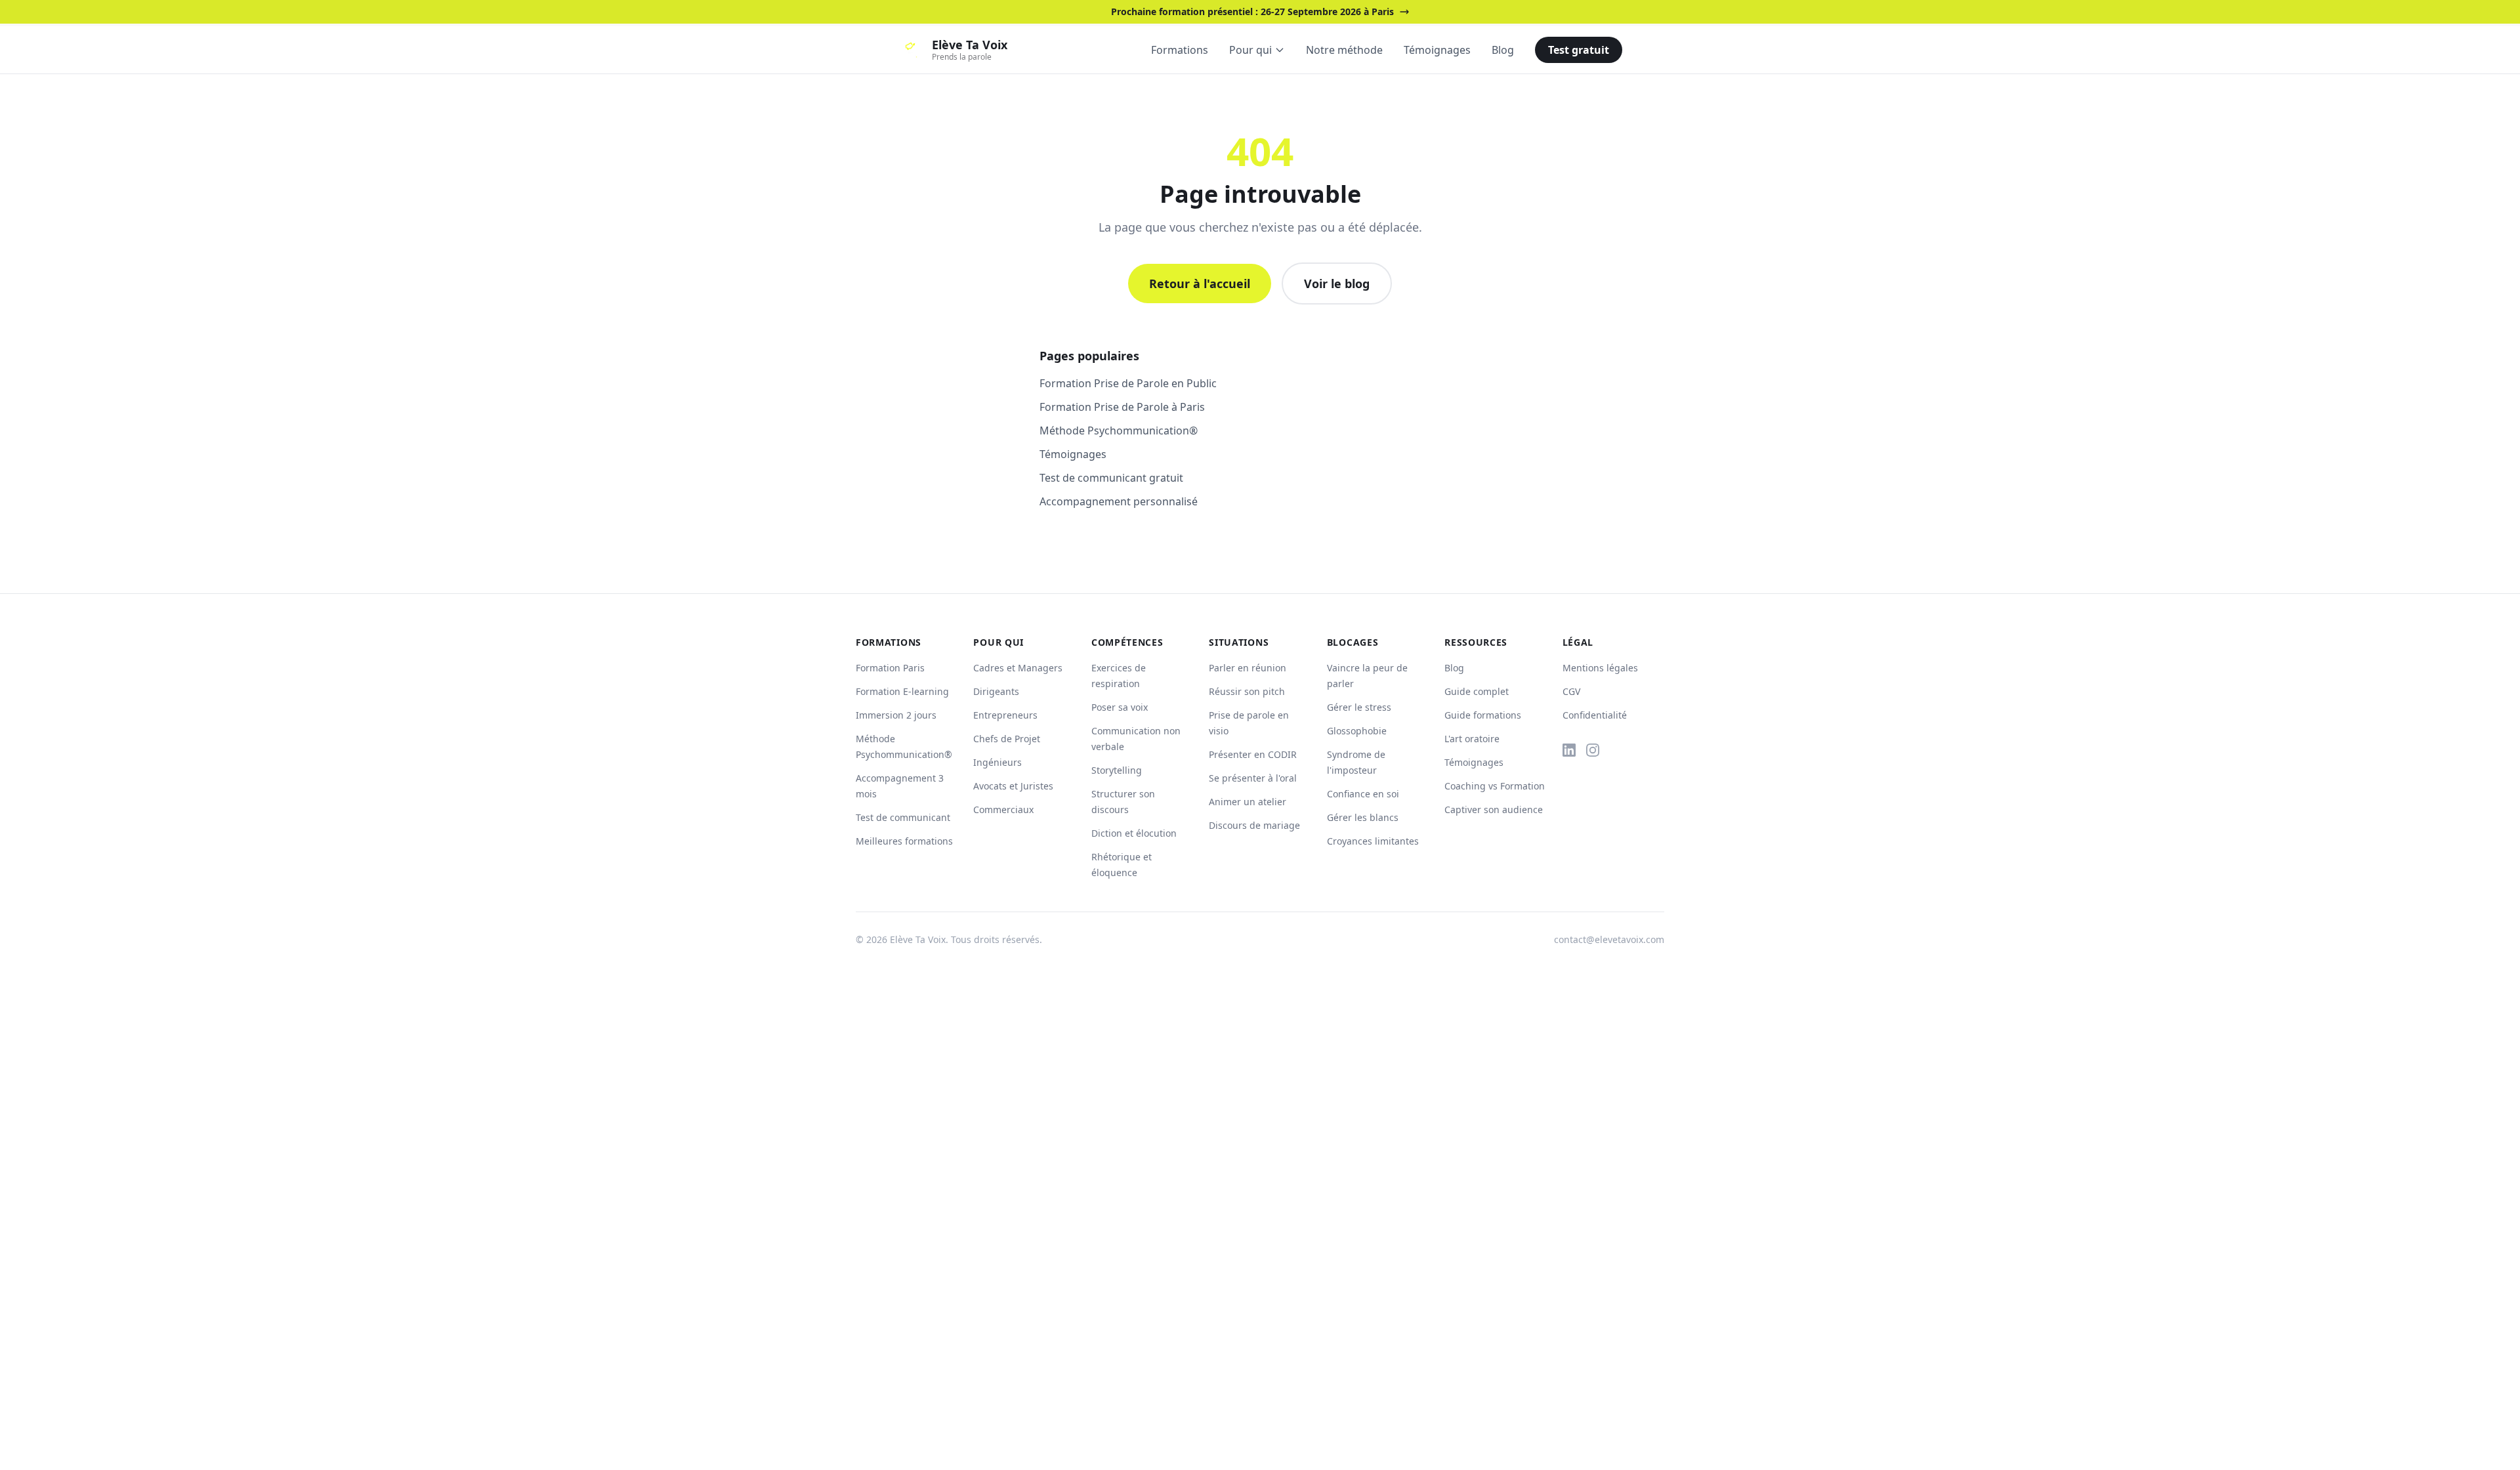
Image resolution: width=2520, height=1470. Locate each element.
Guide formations (1483, 715)
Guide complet (1477, 691)
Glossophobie (1357, 731)
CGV (1571, 691)
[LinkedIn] (1569, 750)
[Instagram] (1593, 750)
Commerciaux (1003, 809)
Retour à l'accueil (1200, 283)
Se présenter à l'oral (1253, 778)
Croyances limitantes (1373, 841)
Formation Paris (890, 668)
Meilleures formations (904, 841)
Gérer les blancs (1363, 817)
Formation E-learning (902, 691)
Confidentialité (1595, 715)
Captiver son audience (1494, 809)
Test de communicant (903, 817)
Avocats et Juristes (1013, 786)
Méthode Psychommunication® (1119, 430)
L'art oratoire (1472, 739)
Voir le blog (1337, 283)
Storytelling (1117, 770)
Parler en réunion (1248, 668)
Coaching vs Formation (1495, 786)
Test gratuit (1579, 50)
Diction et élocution (1134, 833)
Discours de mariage (1254, 825)
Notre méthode (1344, 50)
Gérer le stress (1359, 707)
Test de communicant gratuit (1111, 478)
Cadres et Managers (1018, 668)
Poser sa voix (1120, 707)
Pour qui (1250, 50)
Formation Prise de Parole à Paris (1122, 407)
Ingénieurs (997, 762)
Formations (1180, 50)
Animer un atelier (1248, 802)
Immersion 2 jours (896, 715)
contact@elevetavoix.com (1609, 939)
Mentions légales (1600, 668)
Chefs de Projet (1007, 739)
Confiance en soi (1363, 794)
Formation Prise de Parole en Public (1128, 383)
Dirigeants (996, 691)
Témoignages (1437, 50)
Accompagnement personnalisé (1119, 501)
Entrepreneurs (1005, 715)
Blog (1503, 50)
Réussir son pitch (1247, 691)
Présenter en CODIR (1253, 754)
